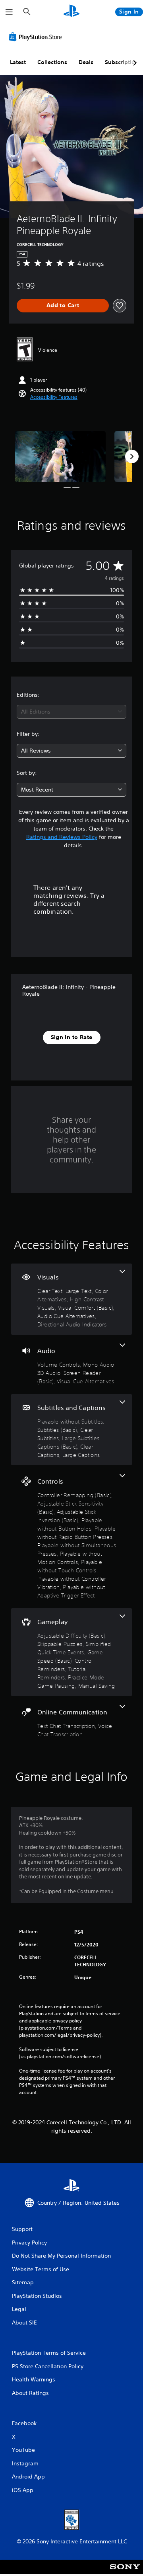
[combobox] (71, 712)
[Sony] (125, 2572)
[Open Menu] (9, 12)
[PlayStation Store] (37, 37)
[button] (54, 397)
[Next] (132, 456)
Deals (86, 62)
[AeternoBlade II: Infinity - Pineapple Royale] (60, 457)
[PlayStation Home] (71, 12)
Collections (52, 62)
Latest (18, 62)
